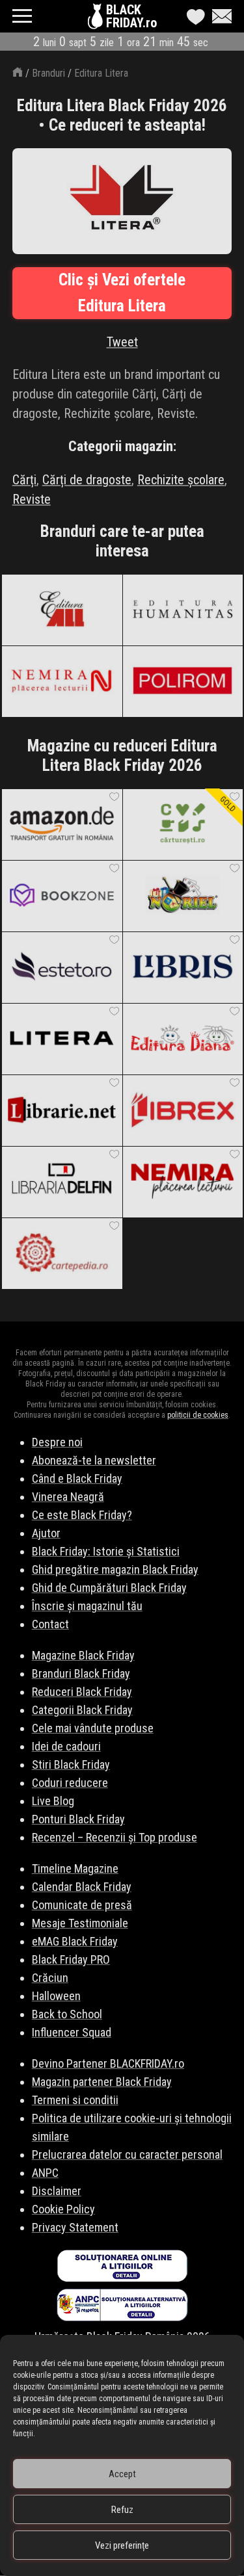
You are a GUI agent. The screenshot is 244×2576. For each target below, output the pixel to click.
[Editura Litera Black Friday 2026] (62, 1039)
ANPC (45, 2173)
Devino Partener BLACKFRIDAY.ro (108, 2063)
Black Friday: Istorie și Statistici (106, 1551)
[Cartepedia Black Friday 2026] (62, 1253)
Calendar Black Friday (82, 1887)
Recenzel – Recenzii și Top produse (115, 1837)
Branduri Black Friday (81, 1673)
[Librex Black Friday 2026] (183, 1110)
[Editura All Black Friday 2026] (62, 610)
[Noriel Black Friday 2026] (183, 896)
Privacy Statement (75, 2227)
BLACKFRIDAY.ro (131, 16)
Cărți (24, 480)
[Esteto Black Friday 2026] (62, 967)
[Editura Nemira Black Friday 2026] (62, 681)
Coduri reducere (70, 1783)
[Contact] (219, 16)
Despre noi (57, 1442)
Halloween (56, 1996)
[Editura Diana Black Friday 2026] (183, 1039)
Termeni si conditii (75, 2100)
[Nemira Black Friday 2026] (183, 1182)
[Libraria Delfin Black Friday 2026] (62, 1182)
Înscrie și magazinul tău (87, 1606)
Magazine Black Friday (83, 1655)
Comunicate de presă (82, 1905)
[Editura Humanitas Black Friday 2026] (183, 610)
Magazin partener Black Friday (102, 2082)
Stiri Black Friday (71, 1764)
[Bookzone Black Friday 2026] (62, 896)
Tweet (122, 342)
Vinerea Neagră (68, 1497)
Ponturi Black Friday (78, 1819)
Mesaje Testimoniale (80, 1923)
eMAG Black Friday (75, 1941)
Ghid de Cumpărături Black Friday (109, 1588)
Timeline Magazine (75, 1868)
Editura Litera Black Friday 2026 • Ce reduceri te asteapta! (122, 115)
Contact (50, 1624)
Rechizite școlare (181, 480)
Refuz (122, 2510)
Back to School (67, 2014)
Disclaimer (57, 2191)
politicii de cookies (198, 1415)
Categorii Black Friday (82, 1710)
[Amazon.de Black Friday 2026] (62, 824)
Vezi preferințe (122, 2545)
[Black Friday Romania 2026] (96, 20)
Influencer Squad (72, 2032)
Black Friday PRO (71, 1959)
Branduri (48, 73)
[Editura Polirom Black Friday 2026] (183, 681)
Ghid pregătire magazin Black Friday (115, 1569)
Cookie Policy (63, 2209)
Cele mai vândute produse (93, 1728)
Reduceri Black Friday (82, 1692)
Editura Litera (101, 73)
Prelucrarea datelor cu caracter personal (127, 2154)
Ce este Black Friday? (82, 1515)
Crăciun (50, 1978)
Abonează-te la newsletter (94, 1460)
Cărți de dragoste (87, 480)
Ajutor (46, 1533)
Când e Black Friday (77, 1478)
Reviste (32, 499)
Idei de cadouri (66, 1746)
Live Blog (53, 1801)
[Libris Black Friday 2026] (183, 967)
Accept (122, 2474)
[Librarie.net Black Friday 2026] (62, 1110)
